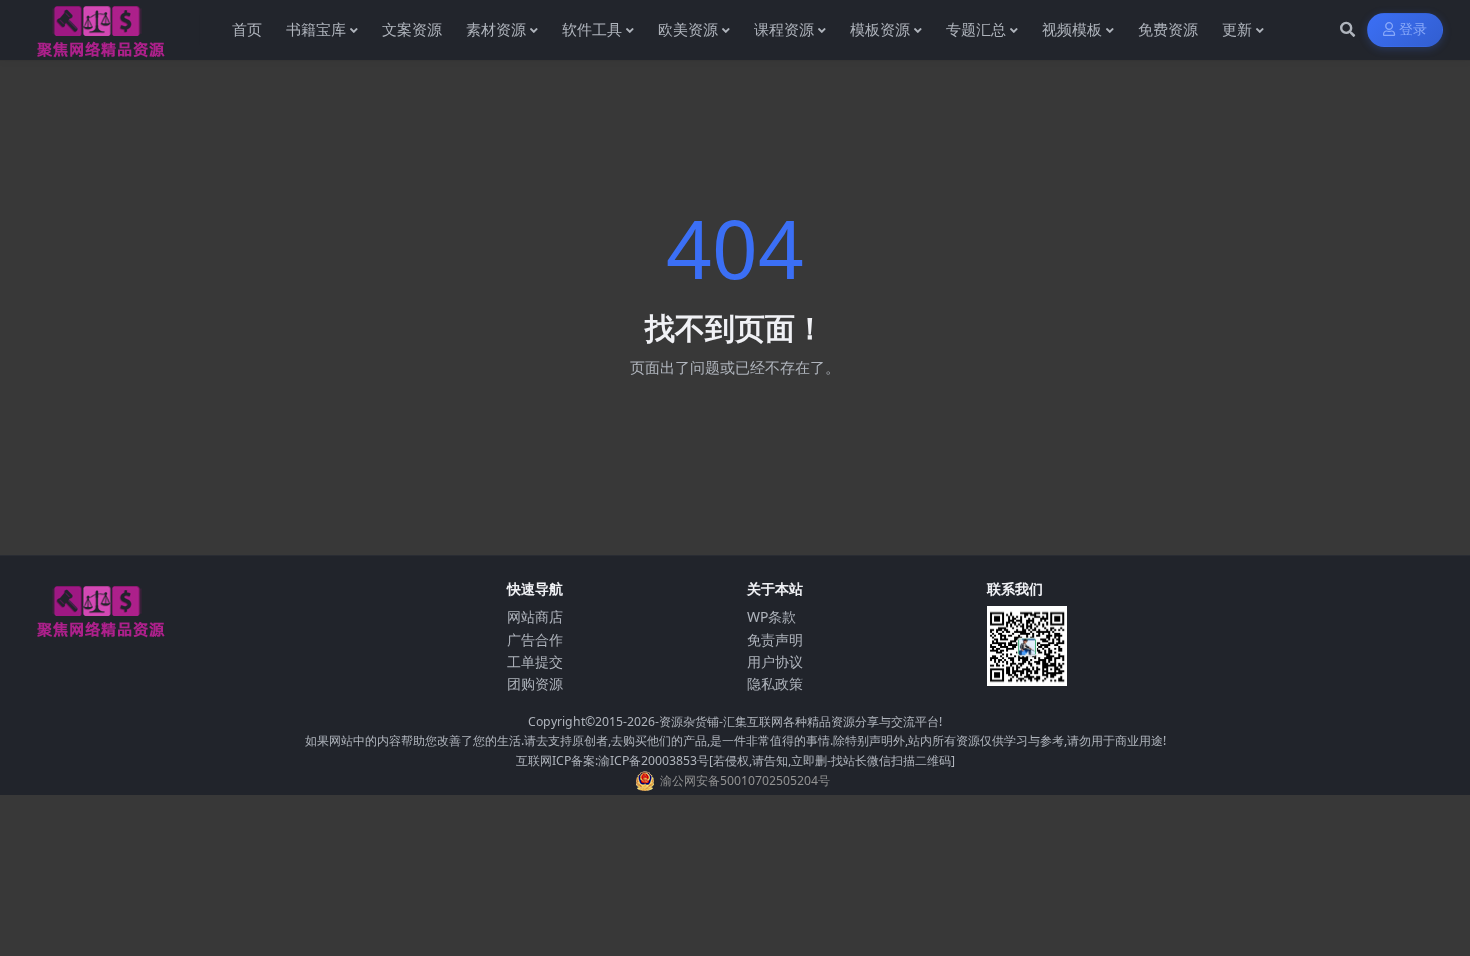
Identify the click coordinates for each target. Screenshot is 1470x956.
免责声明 (775, 639)
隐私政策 (775, 683)
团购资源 (535, 683)
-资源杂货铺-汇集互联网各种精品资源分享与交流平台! (798, 721)
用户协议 (775, 661)
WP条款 (771, 616)
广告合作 (535, 639)
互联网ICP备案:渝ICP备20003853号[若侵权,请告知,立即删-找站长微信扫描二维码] (735, 760)
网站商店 (535, 616)
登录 (1413, 29)
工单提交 (535, 661)
